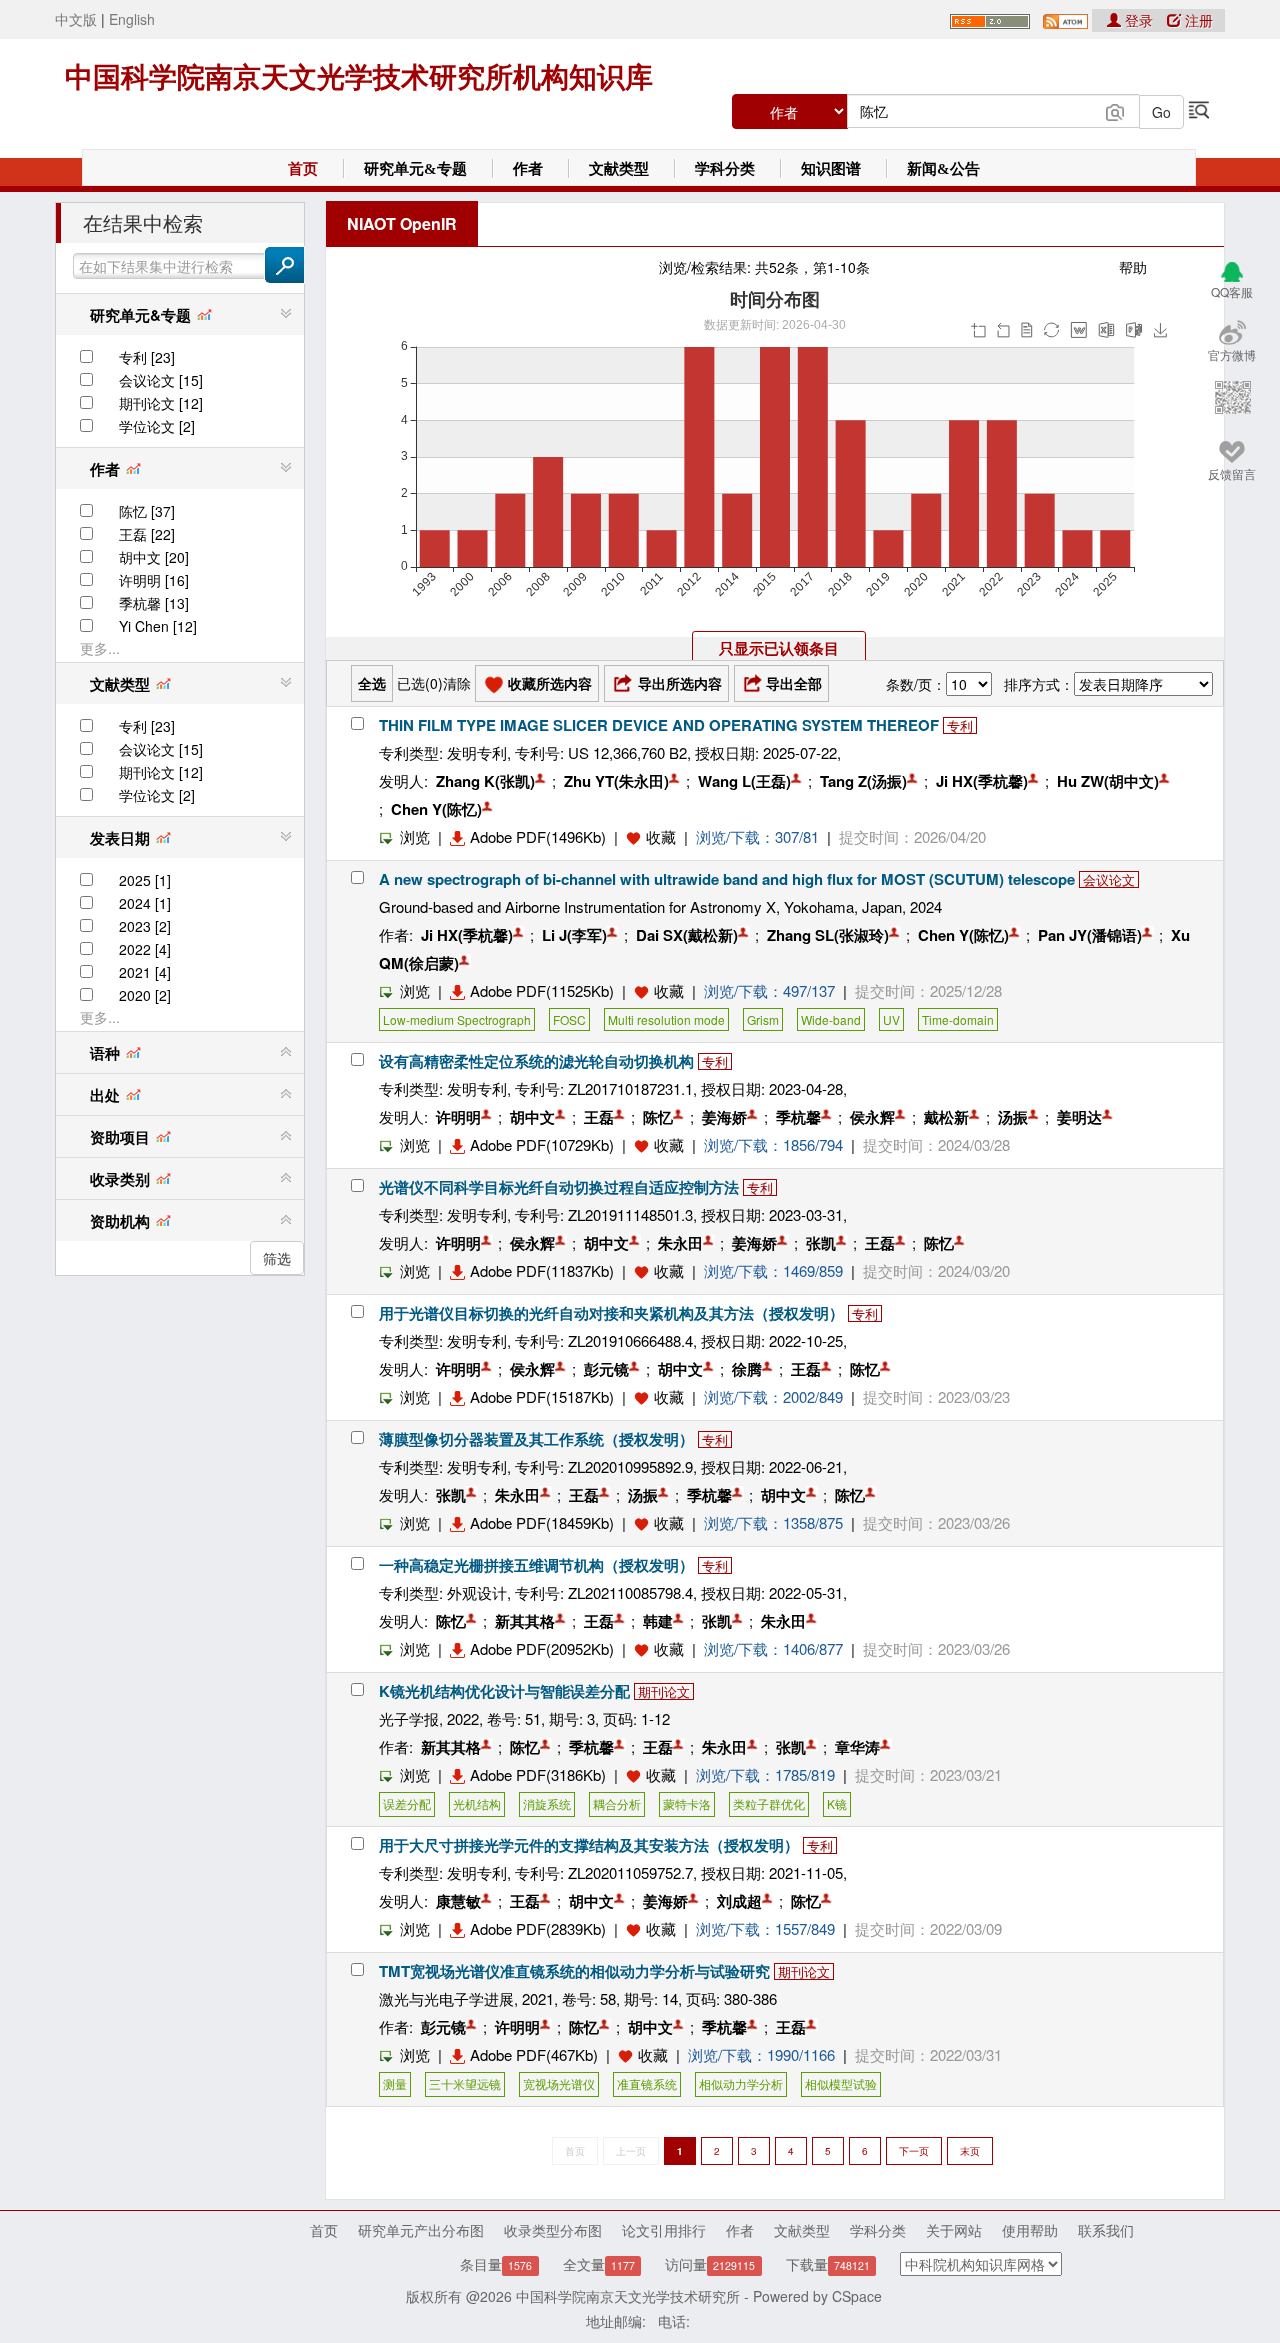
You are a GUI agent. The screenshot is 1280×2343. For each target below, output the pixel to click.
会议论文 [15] (161, 380)
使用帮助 (1030, 2230)
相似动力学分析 (741, 2083)
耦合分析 (617, 1803)
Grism (763, 1019)
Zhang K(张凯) (485, 781)
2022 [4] (145, 949)
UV (891, 1019)
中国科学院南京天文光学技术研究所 (628, 2296)
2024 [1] (145, 903)
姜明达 (1079, 1117)
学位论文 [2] (157, 426)
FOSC (569, 1019)
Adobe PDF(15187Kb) (542, 1396)
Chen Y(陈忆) (436, 809)
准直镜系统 (647, 2083)
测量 (395, 2083)
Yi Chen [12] (158, 626)
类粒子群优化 (769, 1803)
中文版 (76, 19)
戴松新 (946, 1117)
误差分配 (407, 1803)
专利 (960, 725)
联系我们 (1106, 2230)
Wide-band (831, 1019)
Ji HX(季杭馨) (982, 781)
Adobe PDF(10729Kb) (542, 1144)
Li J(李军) (574, 935)
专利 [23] (147, 357)
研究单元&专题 (415, 169)
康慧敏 (458, 1901)
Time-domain (958, 1019)
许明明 (458, 1117)
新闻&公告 (943, 169)
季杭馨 (798, 1117)
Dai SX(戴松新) (687, 935)
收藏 (661, 836)
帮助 (1133, 267)
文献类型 (619, 169)
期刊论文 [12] (161, 403)
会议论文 (1109, 879)
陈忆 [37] (147, 511)
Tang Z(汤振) (863, 781)
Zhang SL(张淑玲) (828, 935)
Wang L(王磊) (744, 781)
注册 (1197, 20)
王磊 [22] (147, 534)
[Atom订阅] (1065, 19)
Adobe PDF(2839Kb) (538, 1928)
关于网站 (954, 2230)
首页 (303, 169)
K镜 (837, 1803)
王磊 (599, 1117)
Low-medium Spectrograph (457, 1019)
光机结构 (477, 1803)
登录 (1139, 20)
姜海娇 (724, 1117)
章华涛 (857, 1747)
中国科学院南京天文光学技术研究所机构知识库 (359, 77)
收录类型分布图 (553, 2230)
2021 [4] (145, 972)
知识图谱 (831, 169)
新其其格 (525, 1621)
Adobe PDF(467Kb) (534, 2054)
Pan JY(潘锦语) (1090, 935)
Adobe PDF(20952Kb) (542, 1648)
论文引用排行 (664, 2230)
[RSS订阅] (990, 19)
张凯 (821, 1243)
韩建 (658, 1621)
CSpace (857, 2296)
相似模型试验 (841, 2083)
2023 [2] (145, 926)
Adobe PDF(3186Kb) (538, 1774)
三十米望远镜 (465, 2083)
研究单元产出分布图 (421, 2230)
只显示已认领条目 (779, 648)
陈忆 (658, 1117)
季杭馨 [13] (154, 603)
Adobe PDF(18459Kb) (542, 1522)
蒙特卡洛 (687, 1803)
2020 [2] (145, 995)
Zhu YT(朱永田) (616, 781)
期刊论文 (664, 1691)
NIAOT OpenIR (402, 223)
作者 (528, 169)
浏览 (415, 836)
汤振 (1013, 1117)
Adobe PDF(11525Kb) (542, 990)
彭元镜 (606, 1369)
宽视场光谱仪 (559, 2083)
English (132, 19)
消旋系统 (547, 1803)
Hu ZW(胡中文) (1108, 781)
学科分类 (725, 169)
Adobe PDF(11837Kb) (542, 1270)
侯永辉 (872, 1117)
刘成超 (739, 1901)
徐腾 (747, 1369)
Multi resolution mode (666, 1019)
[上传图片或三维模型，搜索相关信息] (1115, 110)
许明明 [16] (154, 580)
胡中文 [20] (154, 557)
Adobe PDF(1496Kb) (538, 836)
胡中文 (532, 1117)
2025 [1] (145, 880)
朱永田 (680, 1243)
